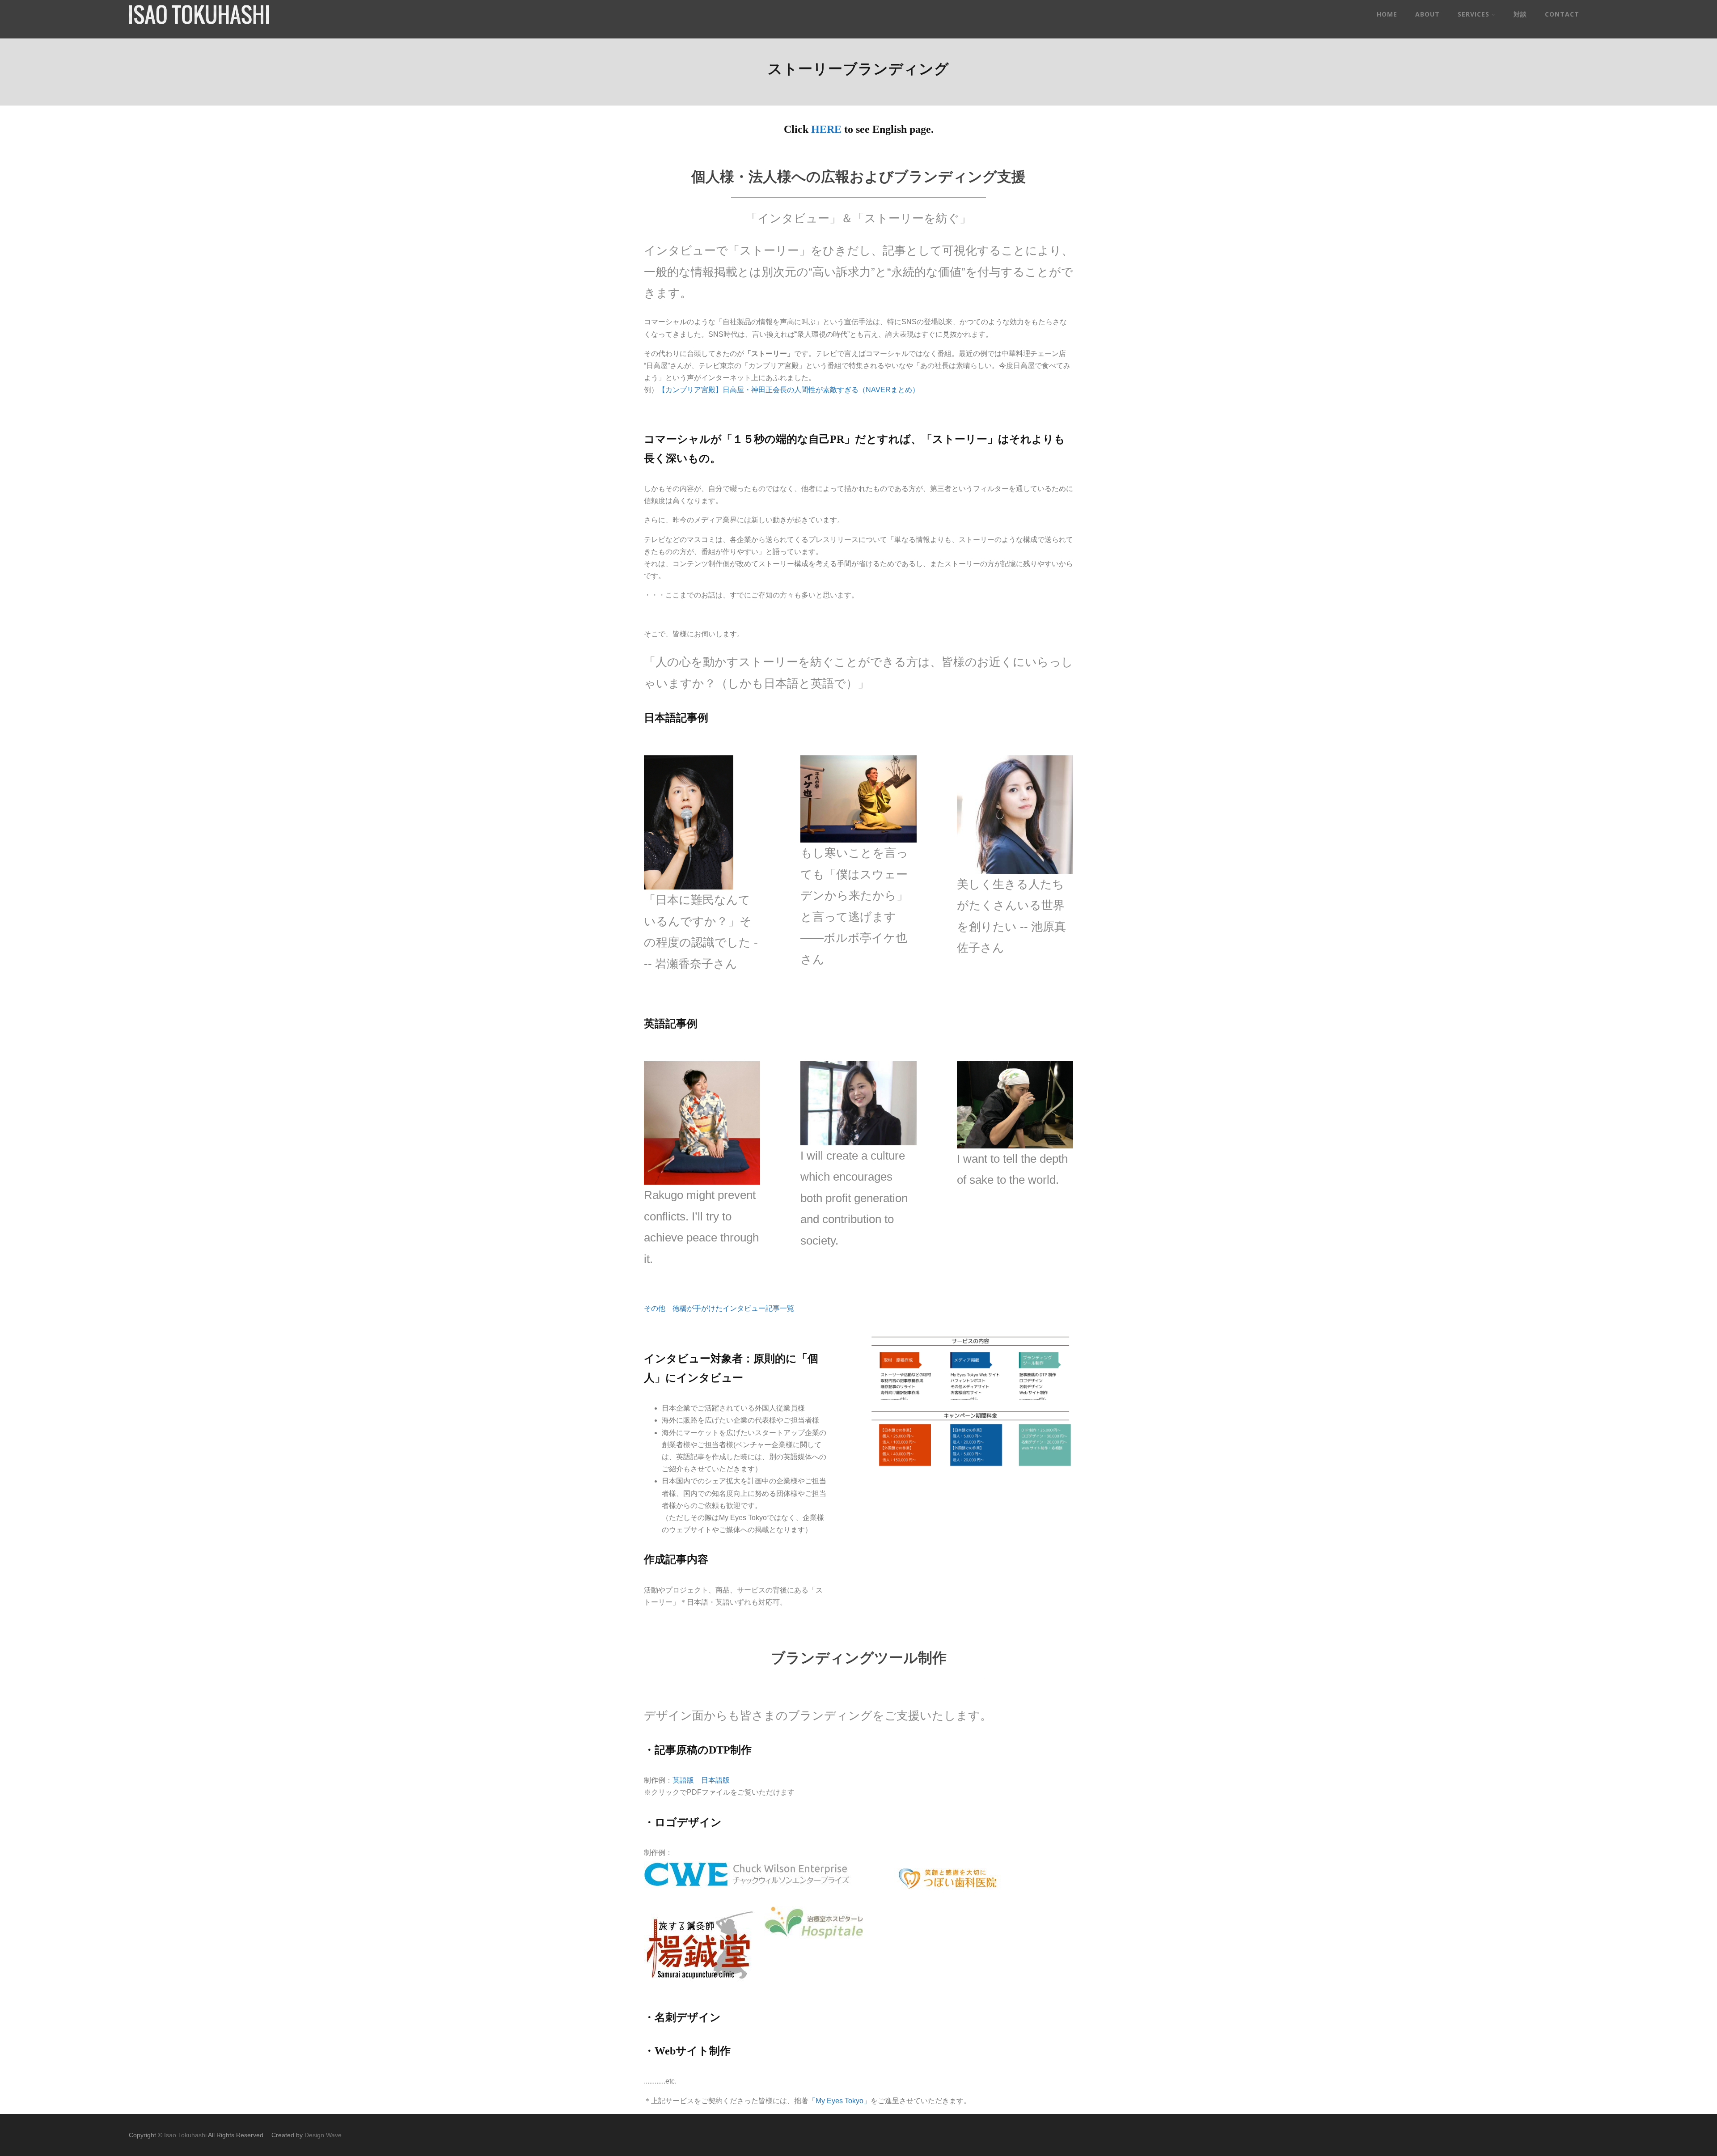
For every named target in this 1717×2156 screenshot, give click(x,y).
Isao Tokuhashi (185, 2135)
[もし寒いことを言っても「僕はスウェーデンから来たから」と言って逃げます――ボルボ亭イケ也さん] (858, 799)
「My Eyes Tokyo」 (839, 2101)
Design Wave (323, 2135)
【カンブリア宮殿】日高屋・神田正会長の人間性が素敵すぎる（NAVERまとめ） (789, 390)
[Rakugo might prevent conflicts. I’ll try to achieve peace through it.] (702, 1123)
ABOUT (1427, 14)
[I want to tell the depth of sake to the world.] (1015, 1105)
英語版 (683, 1780)
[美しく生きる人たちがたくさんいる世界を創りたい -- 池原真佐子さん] (1015, 814)
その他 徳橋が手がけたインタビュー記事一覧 (719, 1308)
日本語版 (715, 1780)
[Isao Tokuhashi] (199, 22)
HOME (1387, 14)
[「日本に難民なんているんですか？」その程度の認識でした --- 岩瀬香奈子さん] (689, 822)
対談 (1520, 14)
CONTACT (1562, 14)
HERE (826, 129)
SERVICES (1474, 14)
